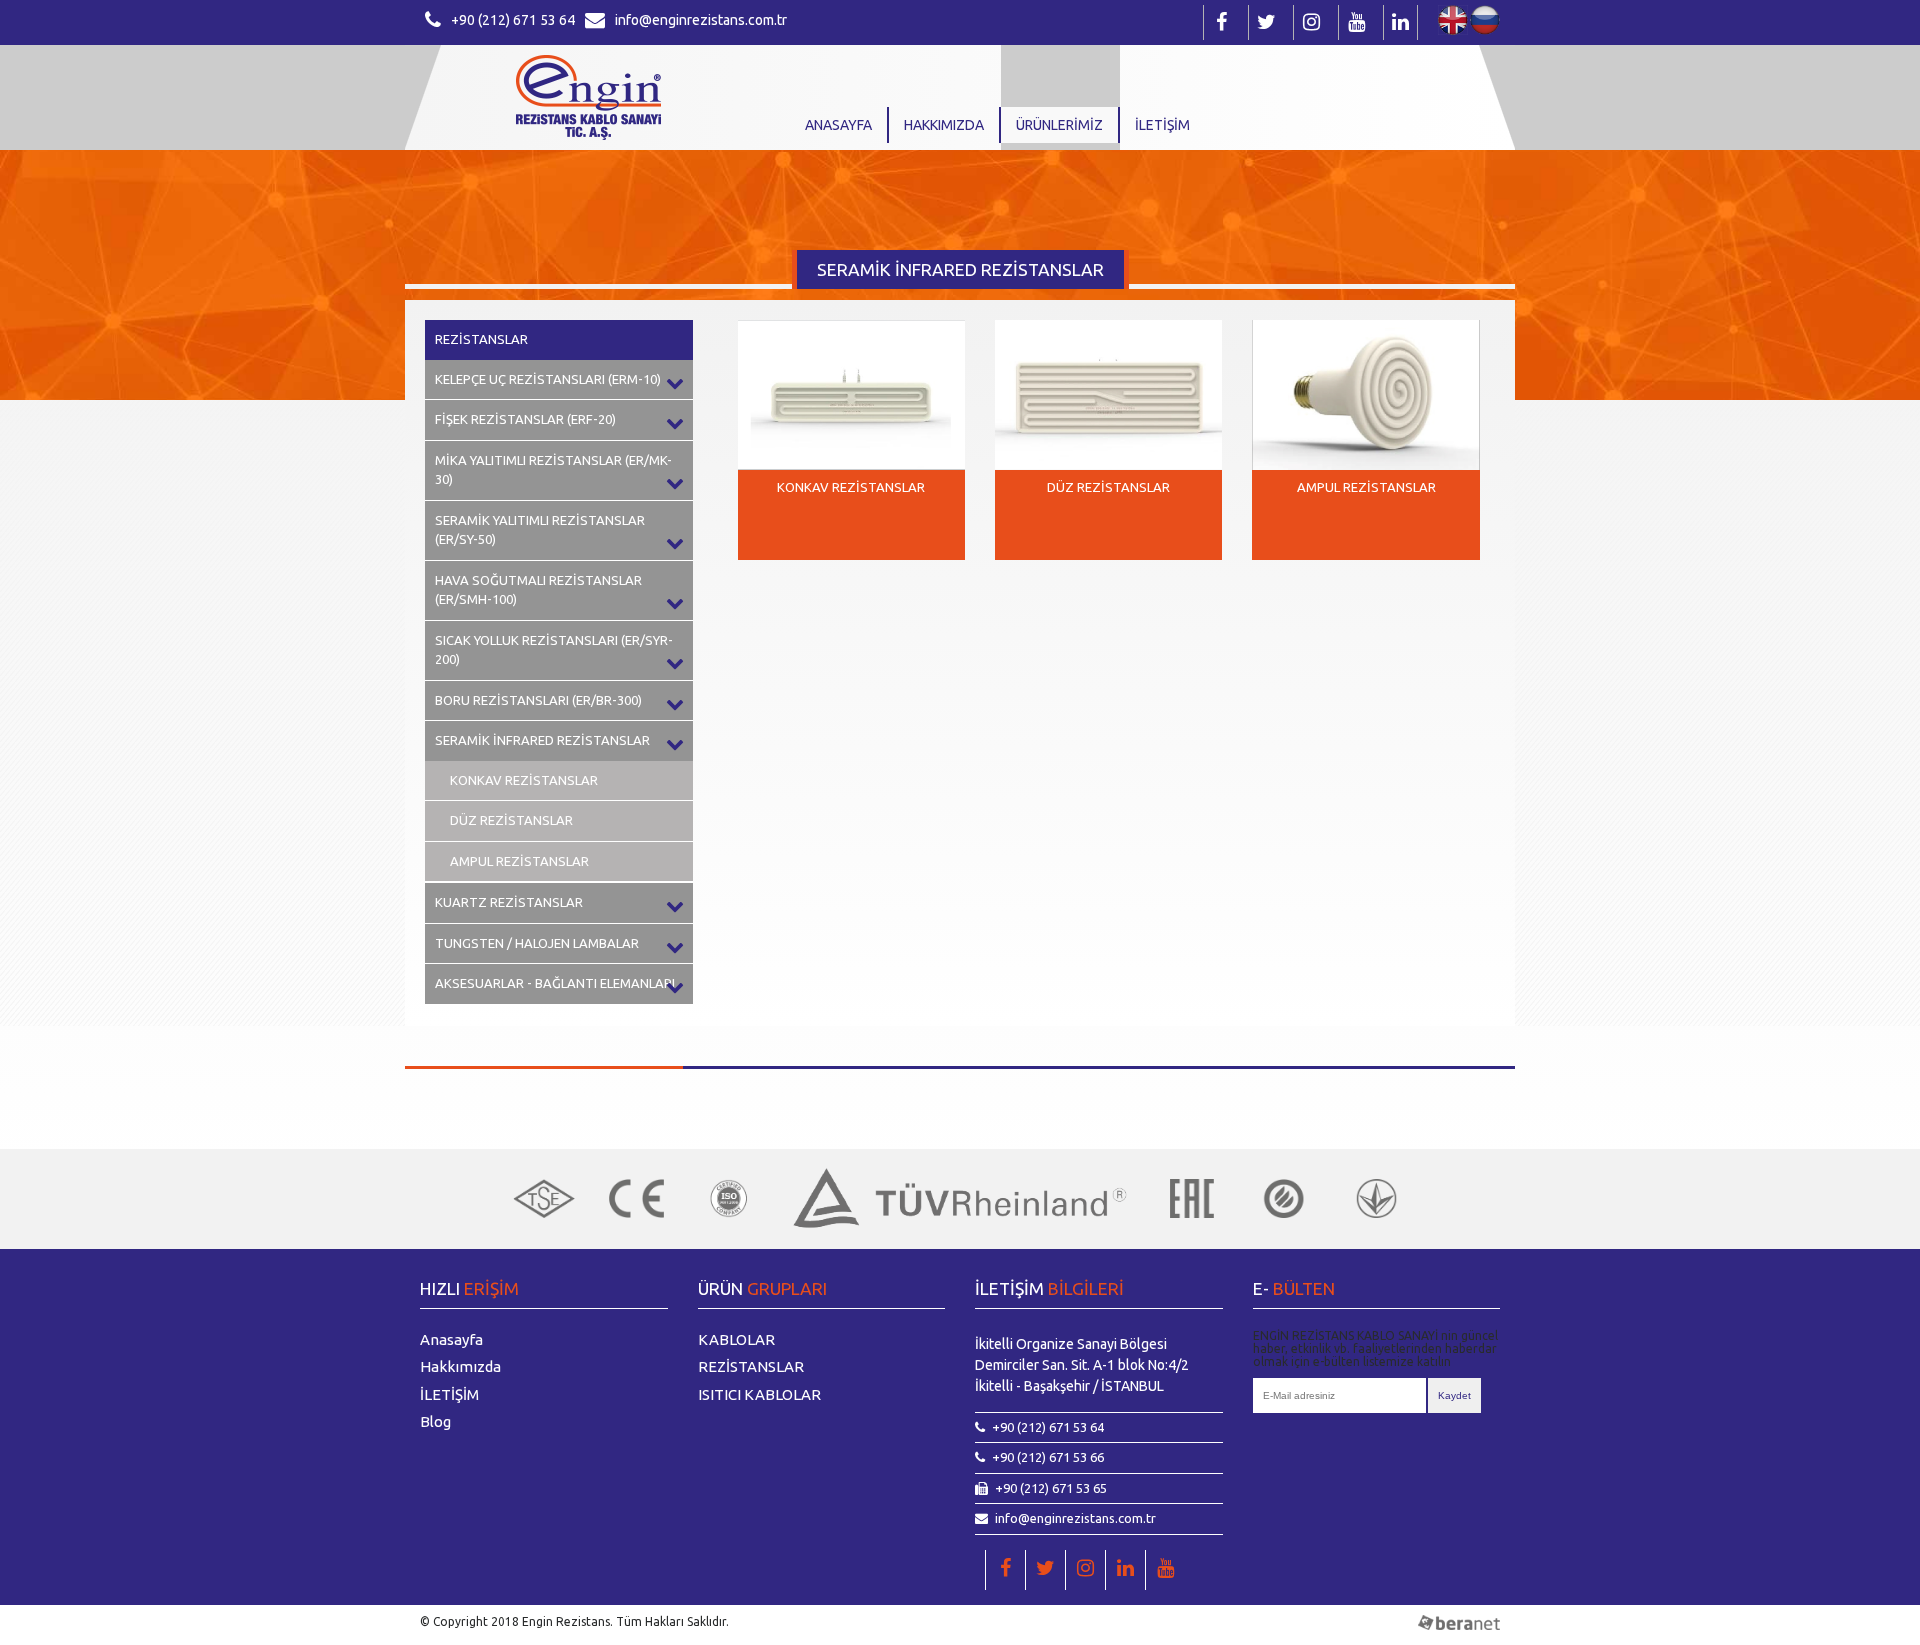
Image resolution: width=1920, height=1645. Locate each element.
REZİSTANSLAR (481, 339)
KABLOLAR (736, 1339)
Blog (435, 1421)
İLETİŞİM (1162, 125)
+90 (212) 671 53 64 (513, 20)
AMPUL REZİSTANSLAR (519, 861)
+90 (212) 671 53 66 (1048, 1457)
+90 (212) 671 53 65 (1051, 1488)
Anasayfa (838, 125)
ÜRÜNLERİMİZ (1059, 125)
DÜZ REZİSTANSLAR (511, 820)
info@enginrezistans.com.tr (701, 20)
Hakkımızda (944, 125)
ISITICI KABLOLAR (759, 1394)
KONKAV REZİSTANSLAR (524, 780)
